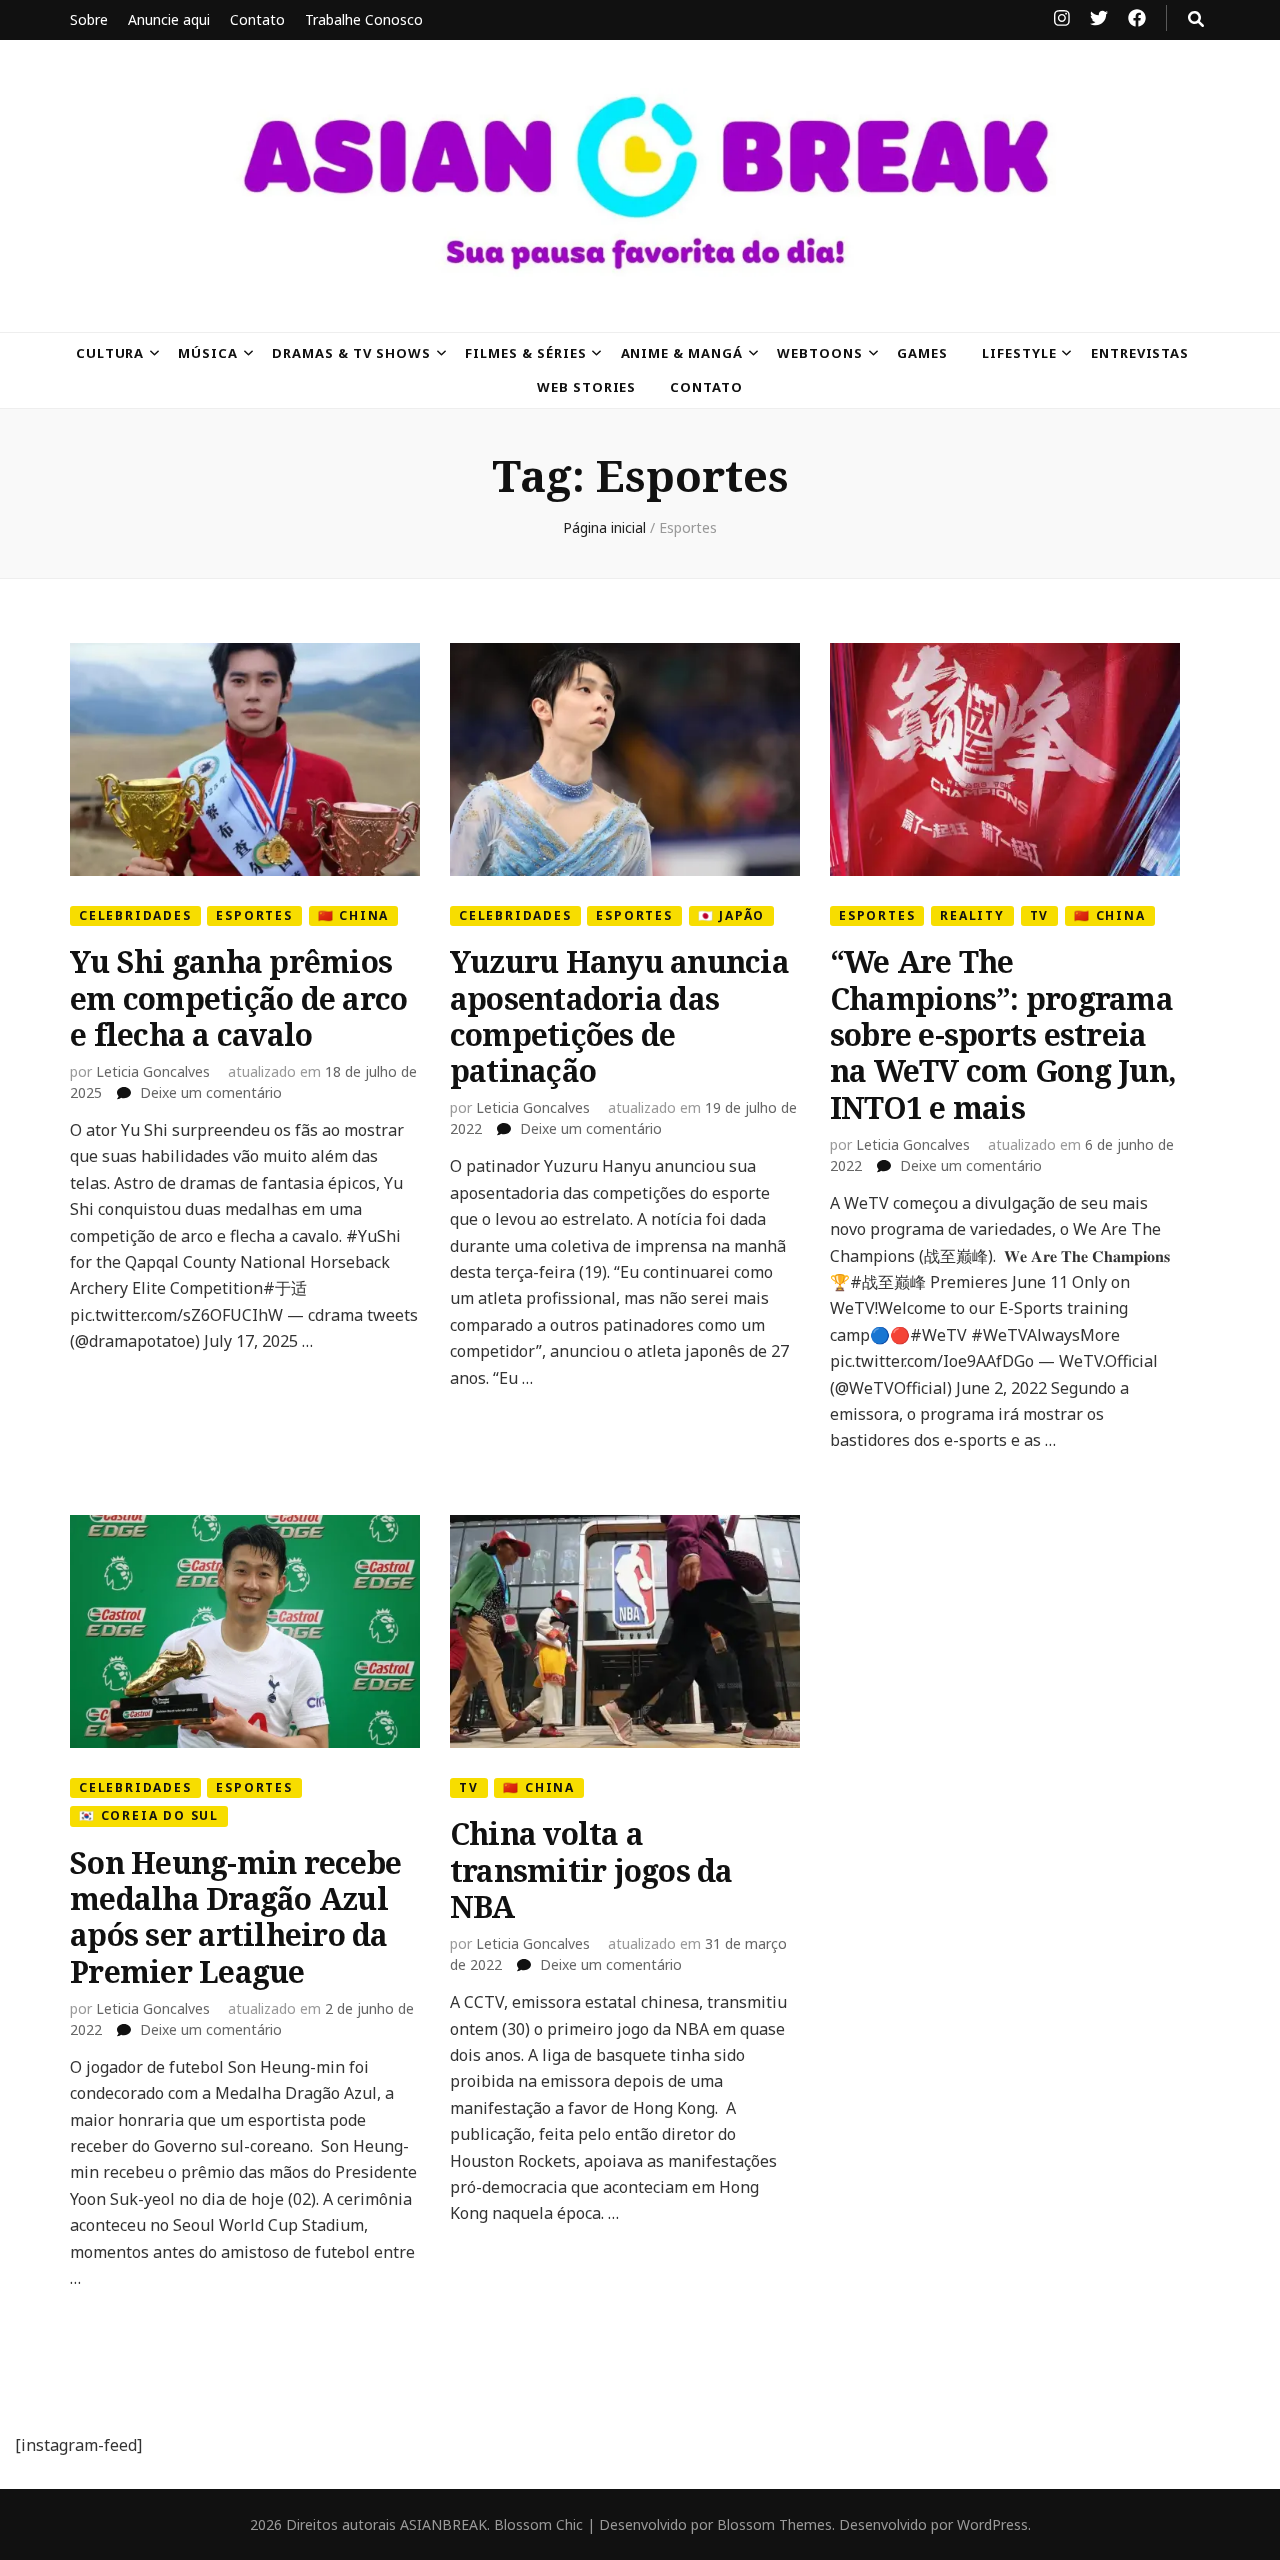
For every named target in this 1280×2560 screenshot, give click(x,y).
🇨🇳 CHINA (354, 915)
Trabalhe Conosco (364, 19)
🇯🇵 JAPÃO (732, 915)
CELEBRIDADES (135, 915)
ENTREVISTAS (1140, 353)
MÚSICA (208, 353)
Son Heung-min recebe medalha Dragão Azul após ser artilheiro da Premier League (235, 1917)
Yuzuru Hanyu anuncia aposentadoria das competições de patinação (619, 1016)
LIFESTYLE (1019, 353)
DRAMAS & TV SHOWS (351, 353)
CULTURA (110, 353)
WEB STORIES (587, 387)
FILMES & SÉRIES (526, 353)
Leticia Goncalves (153, 1071)
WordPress (992, 2524)
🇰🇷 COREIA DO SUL (149, 1815)
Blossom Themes (774, 2524)
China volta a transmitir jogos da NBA (591, 1870)
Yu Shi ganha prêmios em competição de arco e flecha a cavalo (238, 998)
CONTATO (706, 387)
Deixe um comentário (211, 1092)
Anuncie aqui (169, 19)
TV (1040, 915)
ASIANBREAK (443, 2524)
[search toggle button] (1196, 19)
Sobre (89, 19)
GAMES (922, 353)
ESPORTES (254, 915)
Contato (257, 19)
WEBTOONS (820, 353)
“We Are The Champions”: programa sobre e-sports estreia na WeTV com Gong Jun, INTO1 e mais (1003, 1034)
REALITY (972, 915)
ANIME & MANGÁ (682, 353)
